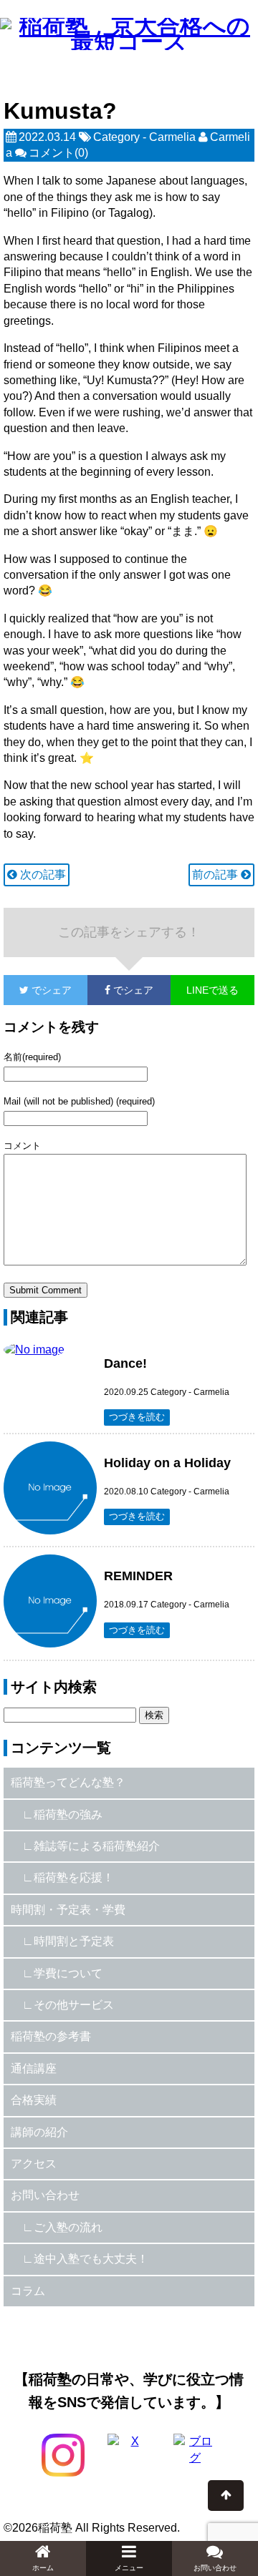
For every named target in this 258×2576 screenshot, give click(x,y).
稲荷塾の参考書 (51, 2036)
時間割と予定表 (74, 1941)
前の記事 (216, 875)
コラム (28, 2291)
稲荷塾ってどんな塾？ (68, 1782)
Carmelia (172, 137)
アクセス (34, 2164)
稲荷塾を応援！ (74, 1877)
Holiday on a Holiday (167, 1463)
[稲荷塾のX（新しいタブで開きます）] (129, 2455)
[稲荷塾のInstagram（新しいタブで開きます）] (63, 2455)
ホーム (43, 2568)
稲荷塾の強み (68, 1815)
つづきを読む (137, 1417)
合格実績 (34, 2100)
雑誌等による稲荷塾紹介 (97, 1846)
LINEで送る (212, 990)
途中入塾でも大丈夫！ (91, 2259)
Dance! (125, 1363)
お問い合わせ (45, 2195)
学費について (68, 1973)
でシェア (38, 990)
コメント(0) (58, 153)
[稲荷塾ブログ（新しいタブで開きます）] (195, 2455)
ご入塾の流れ (68, 2227)
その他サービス (74, 2005)
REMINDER (138, 1576)
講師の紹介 (39, 2132)
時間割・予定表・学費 (68, 1910)
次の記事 (42, 875)
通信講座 (34, 2068)
